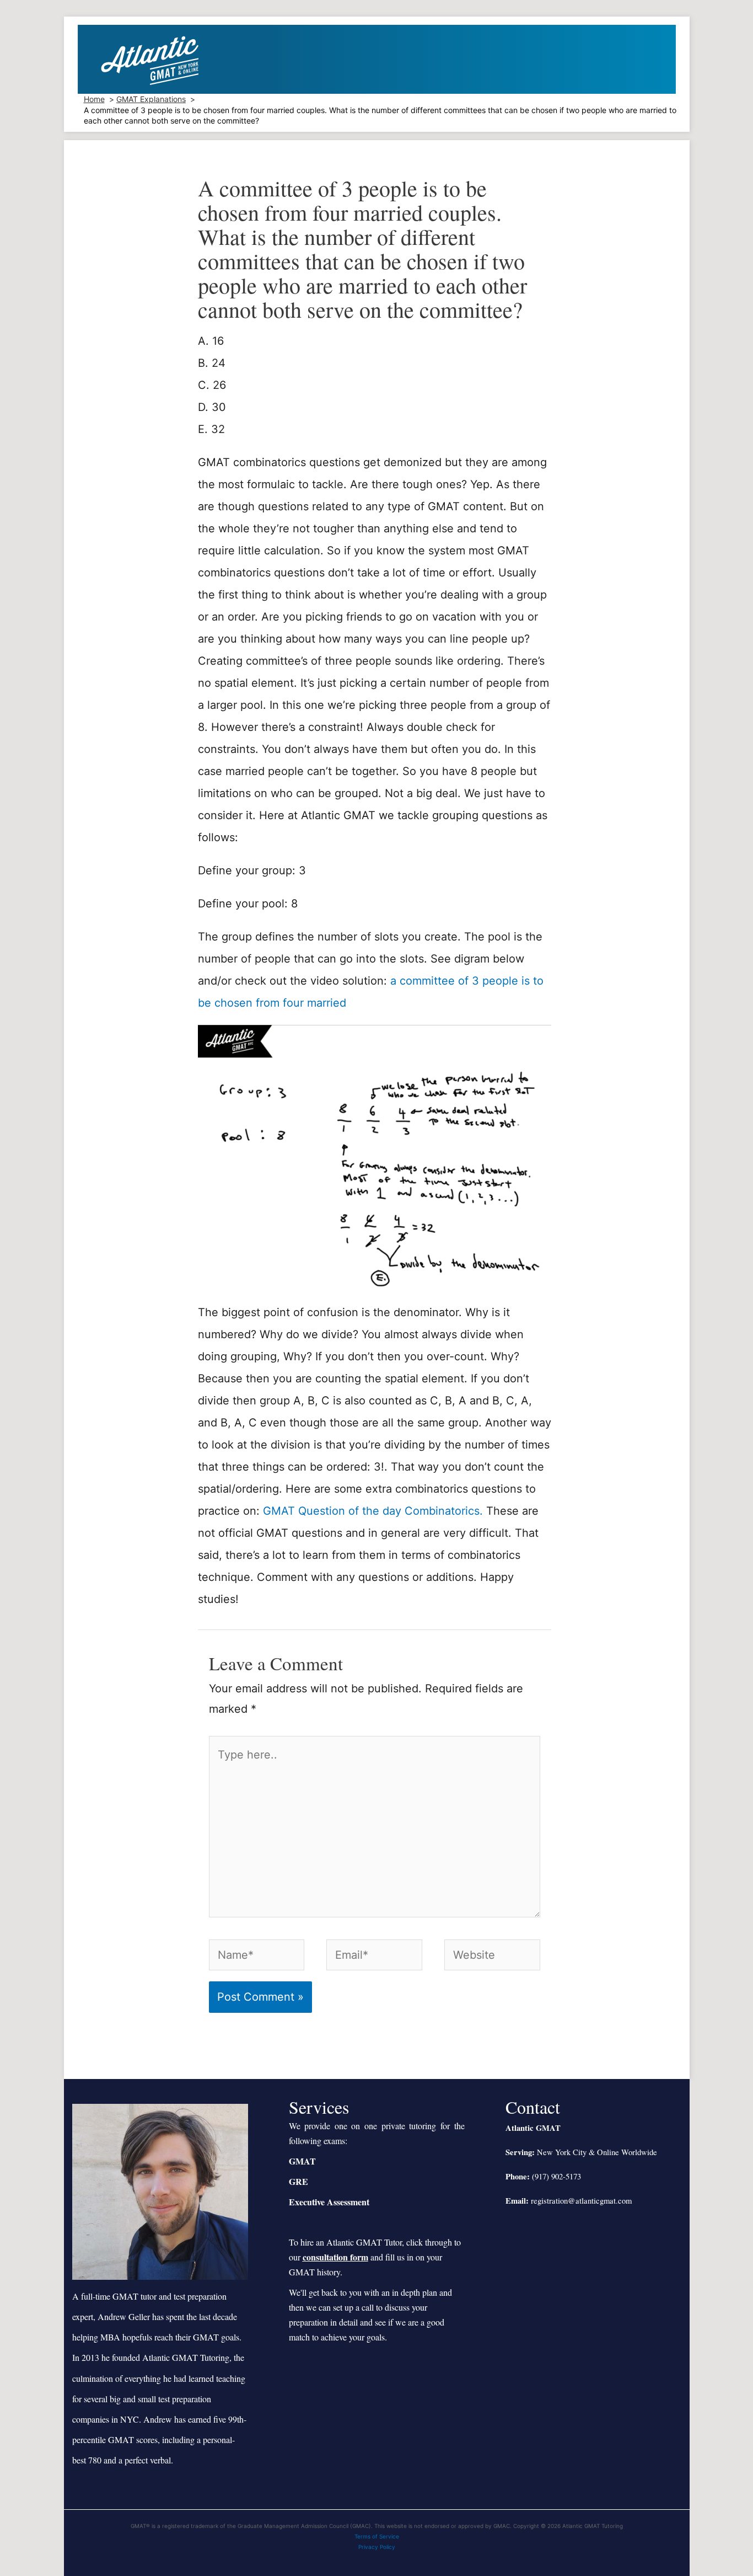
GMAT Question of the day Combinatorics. (373, 1511)
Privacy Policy (377, 2547)
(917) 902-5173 (556, 2176)
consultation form (335, 2257)
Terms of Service (377, 2536)
